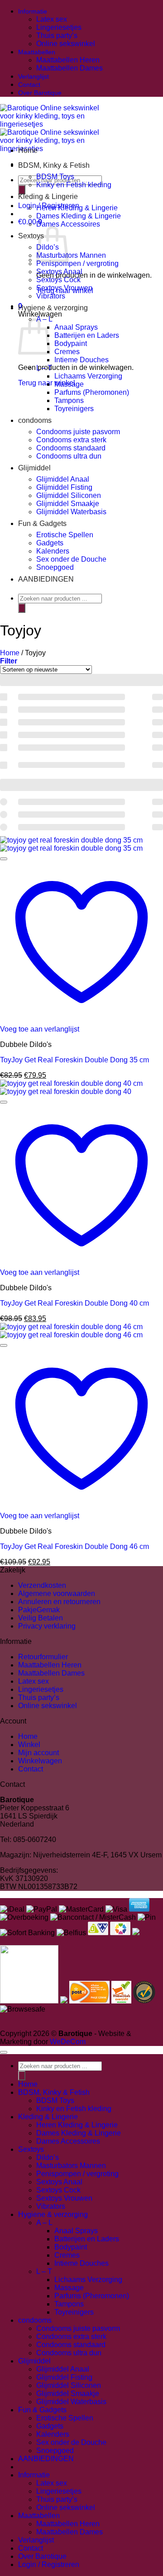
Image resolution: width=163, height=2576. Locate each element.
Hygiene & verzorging (53, 308)
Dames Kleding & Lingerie (79, 216)
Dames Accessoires (68, 224)
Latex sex (52, 19)
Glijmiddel (34, 468)
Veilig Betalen (41, 1618)
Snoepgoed (55, 567)
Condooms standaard (71, 448)
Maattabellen (37, 52)
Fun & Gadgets (42, 523)
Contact (29, 85)
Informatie (33, 11)
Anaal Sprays (76, 327)
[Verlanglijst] (4, 859)
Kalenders (53, 551)
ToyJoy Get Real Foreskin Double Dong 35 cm (74, 1060)
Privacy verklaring (47, 1626)
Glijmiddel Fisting (64, 487)
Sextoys (31, 236)
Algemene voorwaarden (57, 1593)
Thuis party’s (57, 36)
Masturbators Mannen (71, 255)
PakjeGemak (39, 1610)
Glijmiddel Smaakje (68, 504)
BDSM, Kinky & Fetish (54, 165)
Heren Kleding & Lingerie (77, 208)
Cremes (67, 352)
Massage (69, 384)
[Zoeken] (22, 190)
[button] (9, 661)
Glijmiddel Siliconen (69, 495)
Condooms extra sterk (71, 440)
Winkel (29, 1745)
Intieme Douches (81, 360)
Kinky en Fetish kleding (74, 185)
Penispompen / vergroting (77, 263)
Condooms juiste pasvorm (78, 432)
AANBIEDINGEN (46, 579)
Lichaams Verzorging (88, 376)
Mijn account (38, 1753)
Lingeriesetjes (59, 27)
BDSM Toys (55, 177)
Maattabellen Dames (70, 68)
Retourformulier (43, 1657)
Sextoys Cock (58, 280)
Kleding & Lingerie (48, 197)
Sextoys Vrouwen (64, 288)
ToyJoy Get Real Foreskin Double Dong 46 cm (74, 1546)
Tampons (69, 400)
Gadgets (50, 543)
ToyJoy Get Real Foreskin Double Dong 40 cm (74, 1303)
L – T (44, 368)
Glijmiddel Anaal (63, 479)
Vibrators (51, 296)
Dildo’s (48, 2157)
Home (28, 150)
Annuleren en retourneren (59, 1602)
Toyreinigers (74, 409)
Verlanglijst (34, 76)
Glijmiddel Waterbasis (71, 512)
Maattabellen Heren (68, 60)
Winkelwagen (40, 1761)
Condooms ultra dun (69, 456)
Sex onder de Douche (71, 559)
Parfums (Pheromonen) (92, 392)
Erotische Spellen (65, 535)
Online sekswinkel (66, 44)
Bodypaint (71, 343)
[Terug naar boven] (4, 2052)
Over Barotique (40, 93)
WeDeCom (67, 2042)
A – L (44, 2223)
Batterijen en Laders (87, 335)
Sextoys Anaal (59, 272)
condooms (35, 420)
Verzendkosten (42, 1585)
